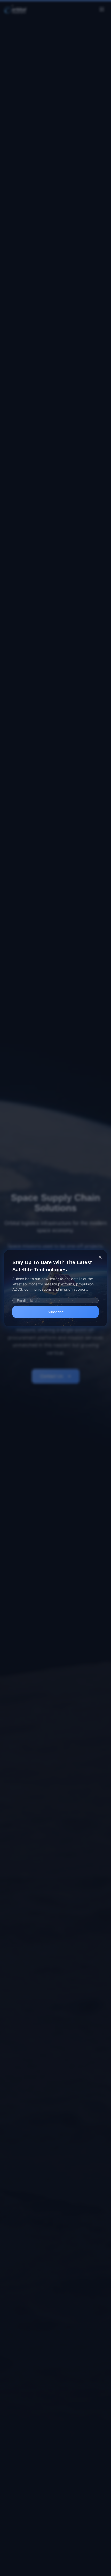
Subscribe (56, 1312)
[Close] (100, 1257)
